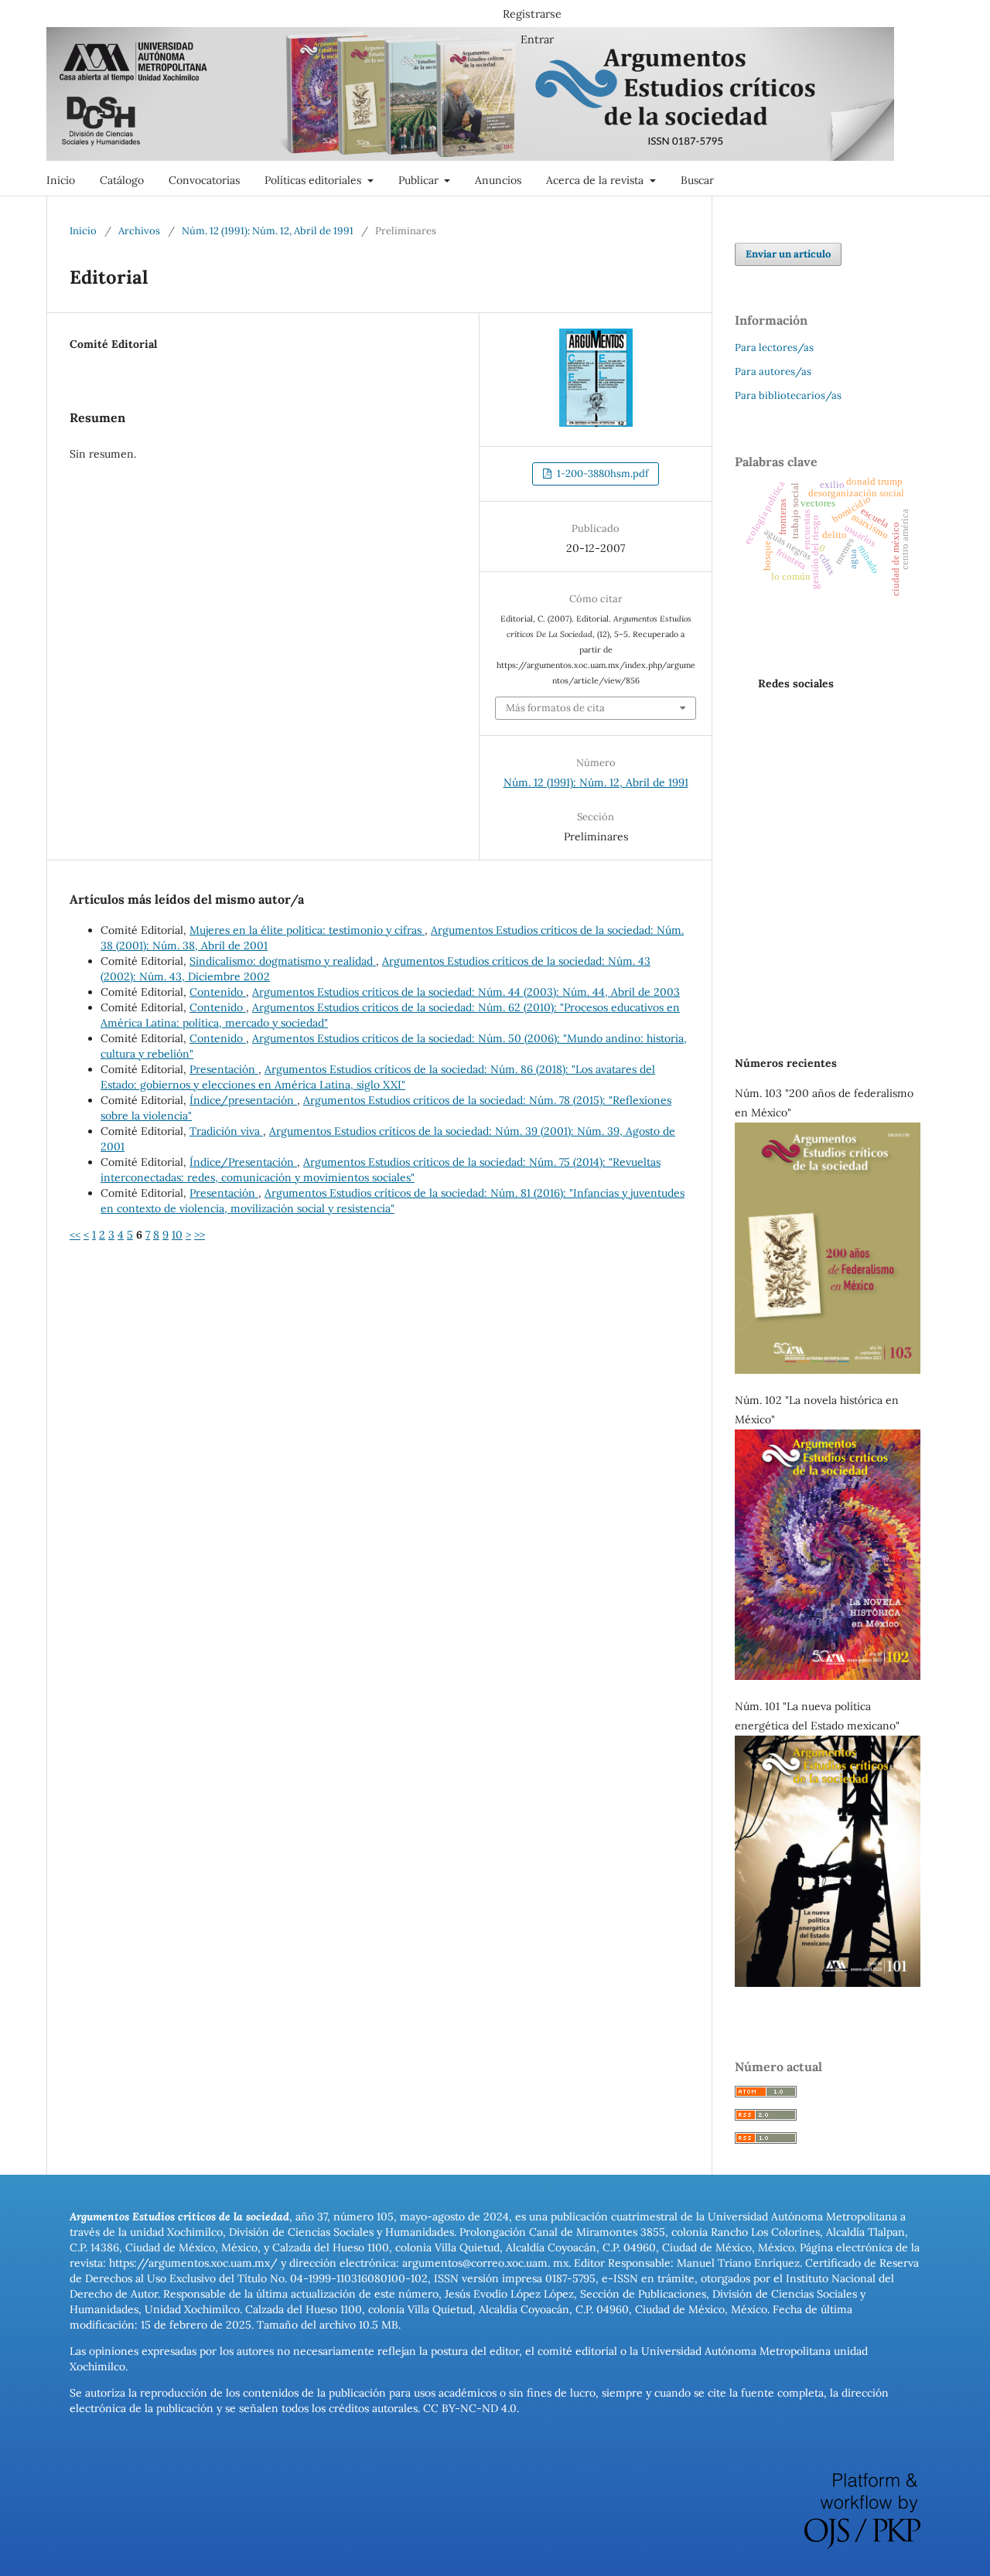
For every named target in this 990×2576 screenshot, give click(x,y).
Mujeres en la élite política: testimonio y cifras (307, 930)
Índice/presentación (243, 1100)
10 (177, 1235)
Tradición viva (226, 1131)
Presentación (224, 1069)
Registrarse (532, 14)
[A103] (828, 1370)
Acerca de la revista (596, 180)
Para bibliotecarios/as (788, 395)
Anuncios (498, 180)
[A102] (828, 1676)
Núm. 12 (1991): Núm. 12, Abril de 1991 (268, 231)
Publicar (420, 180)
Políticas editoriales (314, 180)
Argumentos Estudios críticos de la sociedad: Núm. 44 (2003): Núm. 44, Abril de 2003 (466, 992)
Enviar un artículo (788, 254)
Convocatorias (204, 180)
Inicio (61, 180)
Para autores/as (773, 371)
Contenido (218, 992)
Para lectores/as (774, 348)
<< (75, 1235)
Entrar (537, 39)
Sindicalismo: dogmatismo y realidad (283, 961)
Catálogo (122, 180)
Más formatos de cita (555, 708)
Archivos (139, 231)
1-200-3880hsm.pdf (601, 474)
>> (200, 1235)
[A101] (828, 1983)
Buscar (697, 180)
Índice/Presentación (243, 1162)
